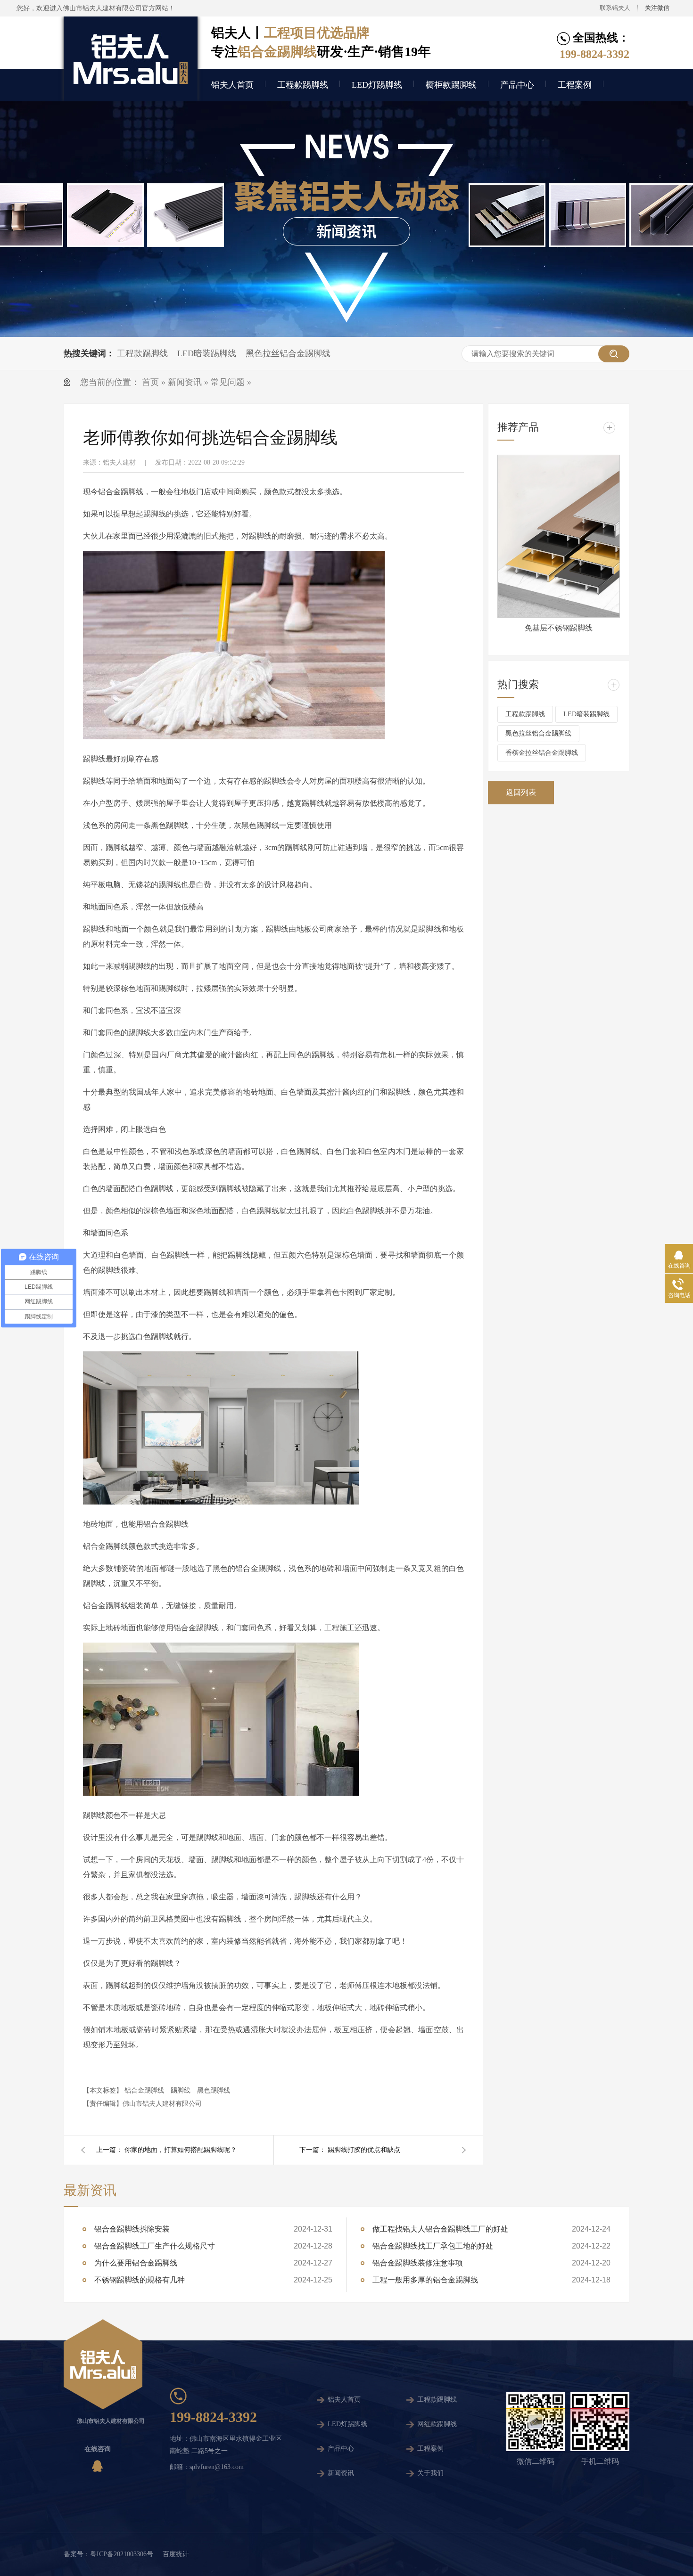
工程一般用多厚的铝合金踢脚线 (425, 2280)
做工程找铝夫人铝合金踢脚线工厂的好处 (440, 2229)
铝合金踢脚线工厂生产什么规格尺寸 (155, 2246)
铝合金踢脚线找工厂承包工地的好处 (433, 2246)
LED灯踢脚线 (377, 85)
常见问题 (228, 382)
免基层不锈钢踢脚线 (559, 628)
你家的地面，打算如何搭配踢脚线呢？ (181, 2150)
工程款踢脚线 (303, 85)
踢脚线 (181, 2090)
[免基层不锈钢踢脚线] (559, 536)
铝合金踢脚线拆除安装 (132, 2229)
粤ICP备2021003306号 (122, 2554)
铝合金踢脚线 (144, 2090)
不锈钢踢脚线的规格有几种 (140, 2280)
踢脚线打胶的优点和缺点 (364, 2150)
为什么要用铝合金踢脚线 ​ (137, 2263)
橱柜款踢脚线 (451, 85)
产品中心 (517, 85)
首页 (152, 382)
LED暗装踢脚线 (207, 353)
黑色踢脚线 (214, 2090)
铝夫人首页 (232, 85)
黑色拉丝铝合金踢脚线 (288, 353)
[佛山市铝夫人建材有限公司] (131, 59)
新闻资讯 (185, 382)
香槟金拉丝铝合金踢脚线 (542, 753)
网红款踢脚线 (437, 2424)
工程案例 (575, 85)
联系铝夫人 (615, 8)
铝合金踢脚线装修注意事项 (418, 2263)
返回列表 (521, 792)
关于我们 (430, 2473)
